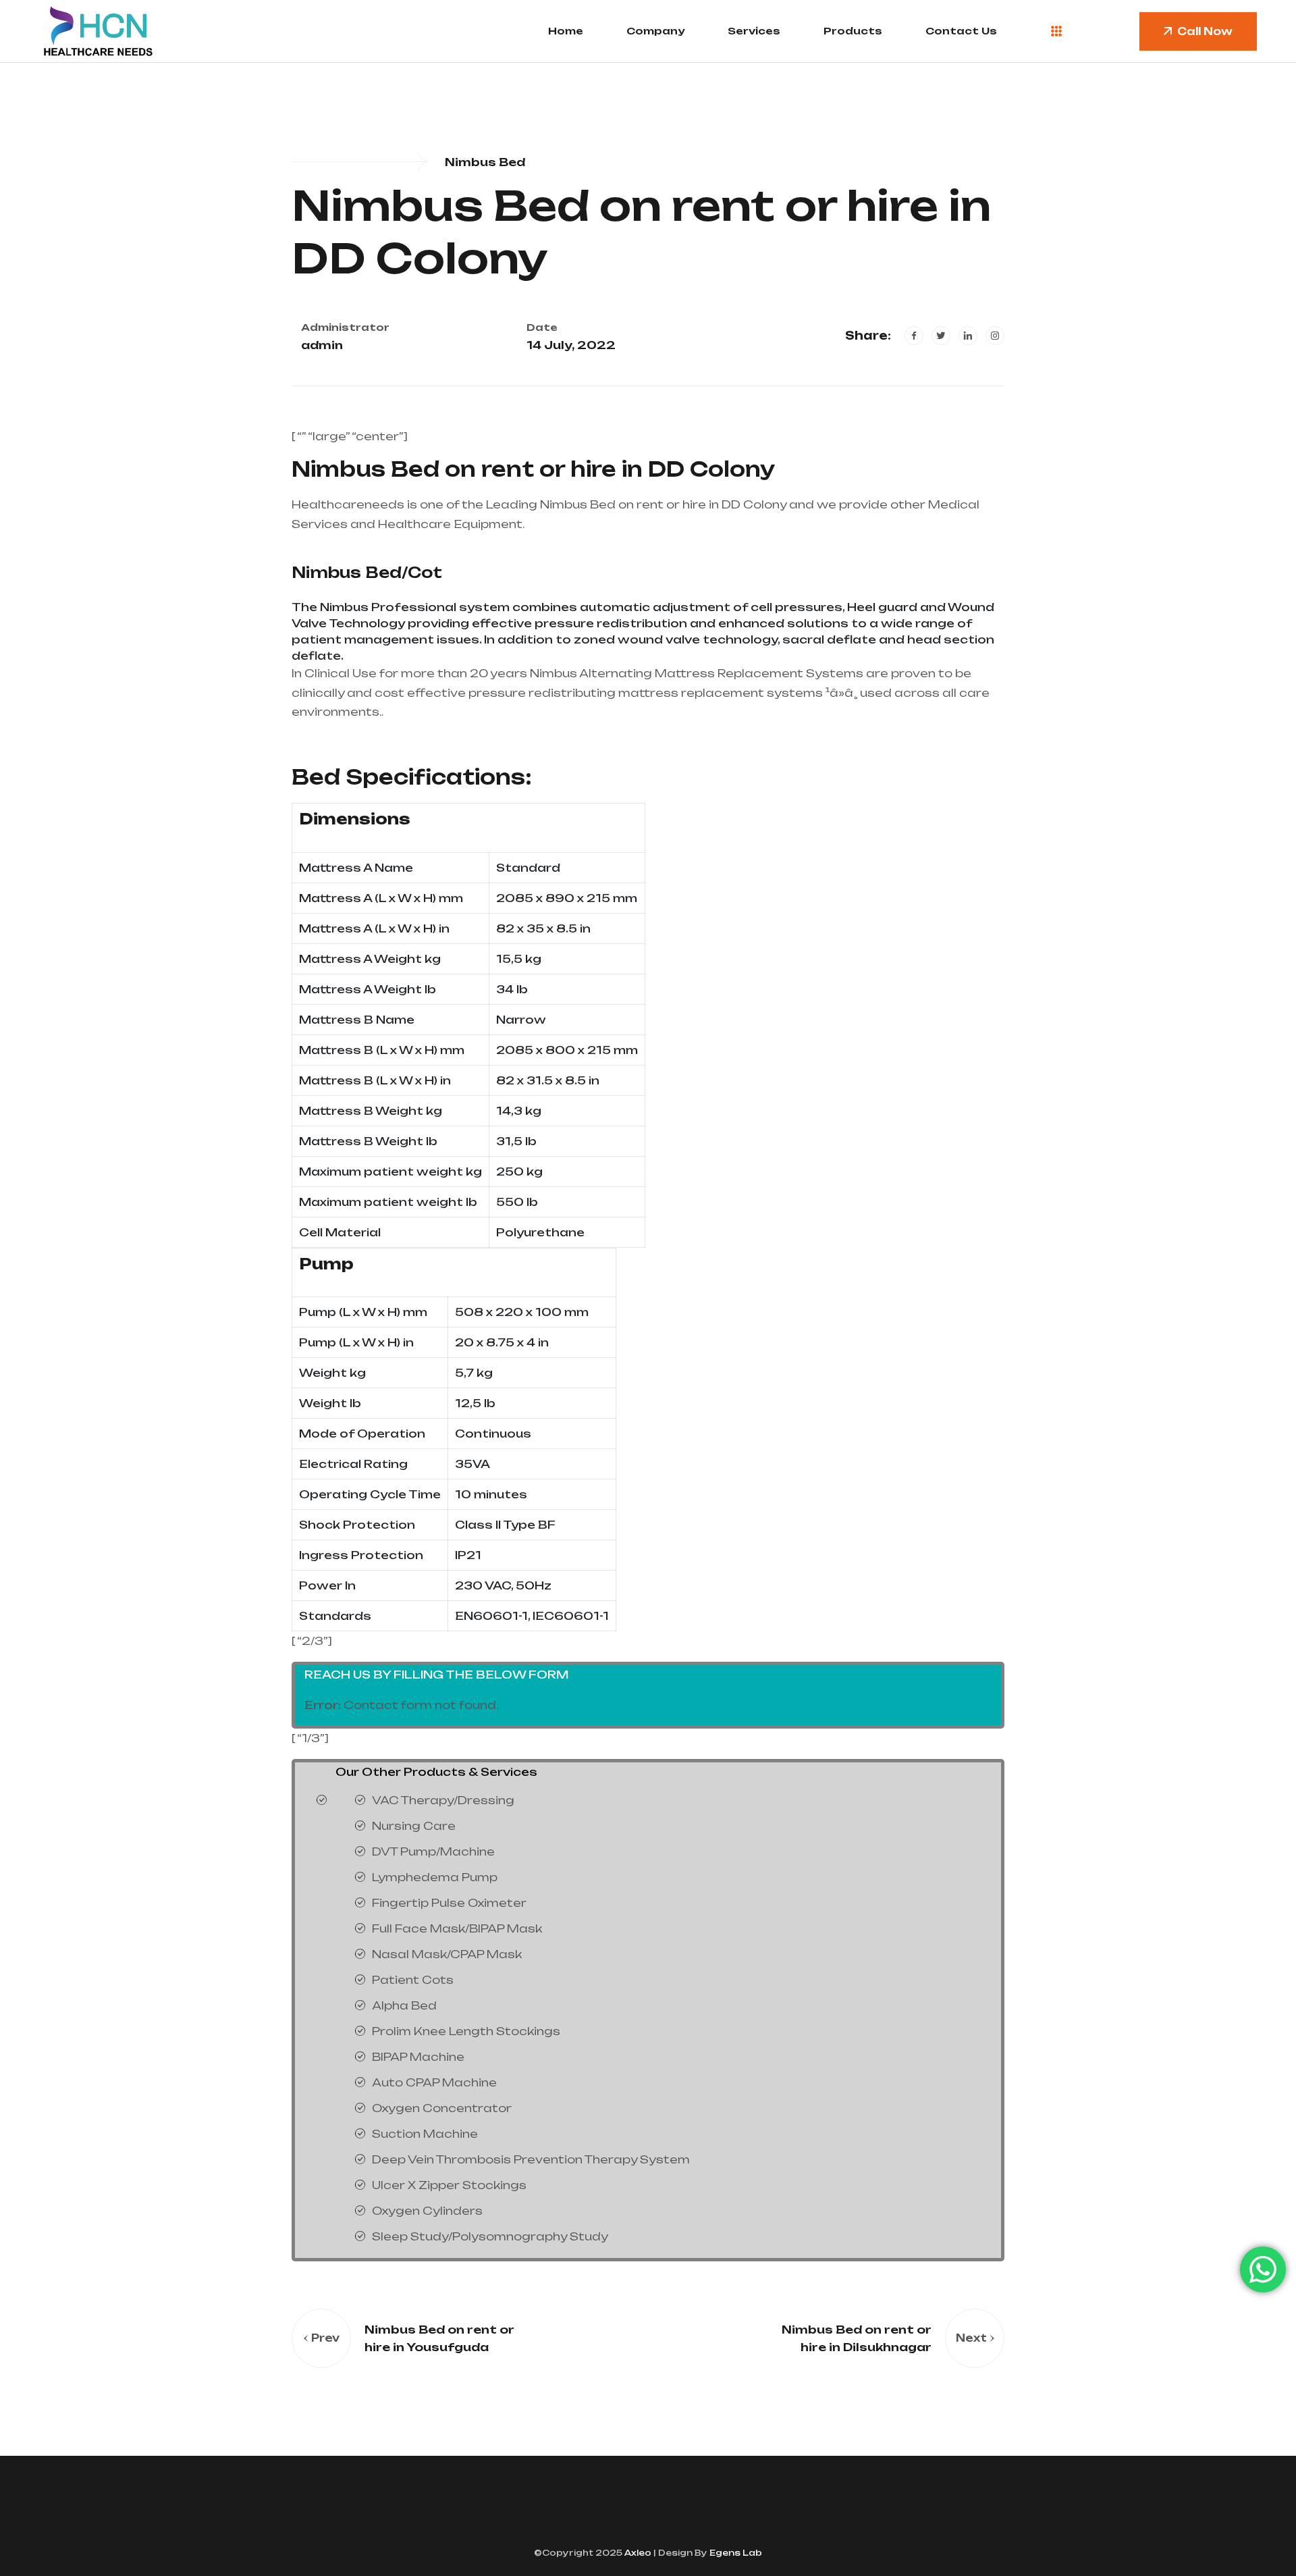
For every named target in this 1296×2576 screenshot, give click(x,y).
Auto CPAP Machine (434, 2082)
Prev (325, 2338)
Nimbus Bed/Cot (367, 572)
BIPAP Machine (418, 2057)
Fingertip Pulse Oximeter (449, 1903)
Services (754, 31)
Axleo (637, 2553)
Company (655, 31)
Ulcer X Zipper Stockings (449, 2185)
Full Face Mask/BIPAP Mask (457, 1928)
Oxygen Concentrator (442, 2108)
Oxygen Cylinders (427, 2211)
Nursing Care (414, 1826)
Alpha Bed (404, 2005)
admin (322, 345)
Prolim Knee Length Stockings (466, 2031)
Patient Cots (413, 1980)
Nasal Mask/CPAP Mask (447, 1954)
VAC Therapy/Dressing (443, 1800)
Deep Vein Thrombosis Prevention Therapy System (531, 2159)
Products (853, 31)
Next (971, 2338)
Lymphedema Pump (435, 1877)
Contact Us (961, 31)
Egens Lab (735, 2553)
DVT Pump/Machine (433, 1851)
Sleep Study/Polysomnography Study (490, 2236)
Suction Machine (425, 2134)
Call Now (1205, 31)
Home (566, 31)
